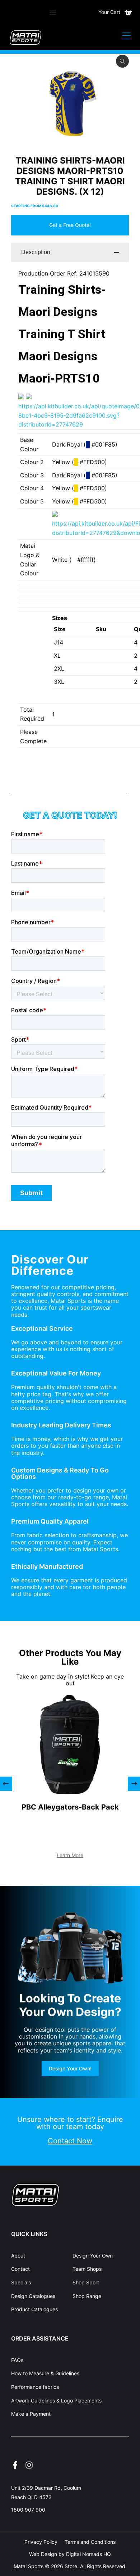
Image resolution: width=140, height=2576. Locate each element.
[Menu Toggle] (53, 13)
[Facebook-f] (15, 2465)
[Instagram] (29, 2465)
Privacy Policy (41, 2542)
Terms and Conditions (90, 2542)
